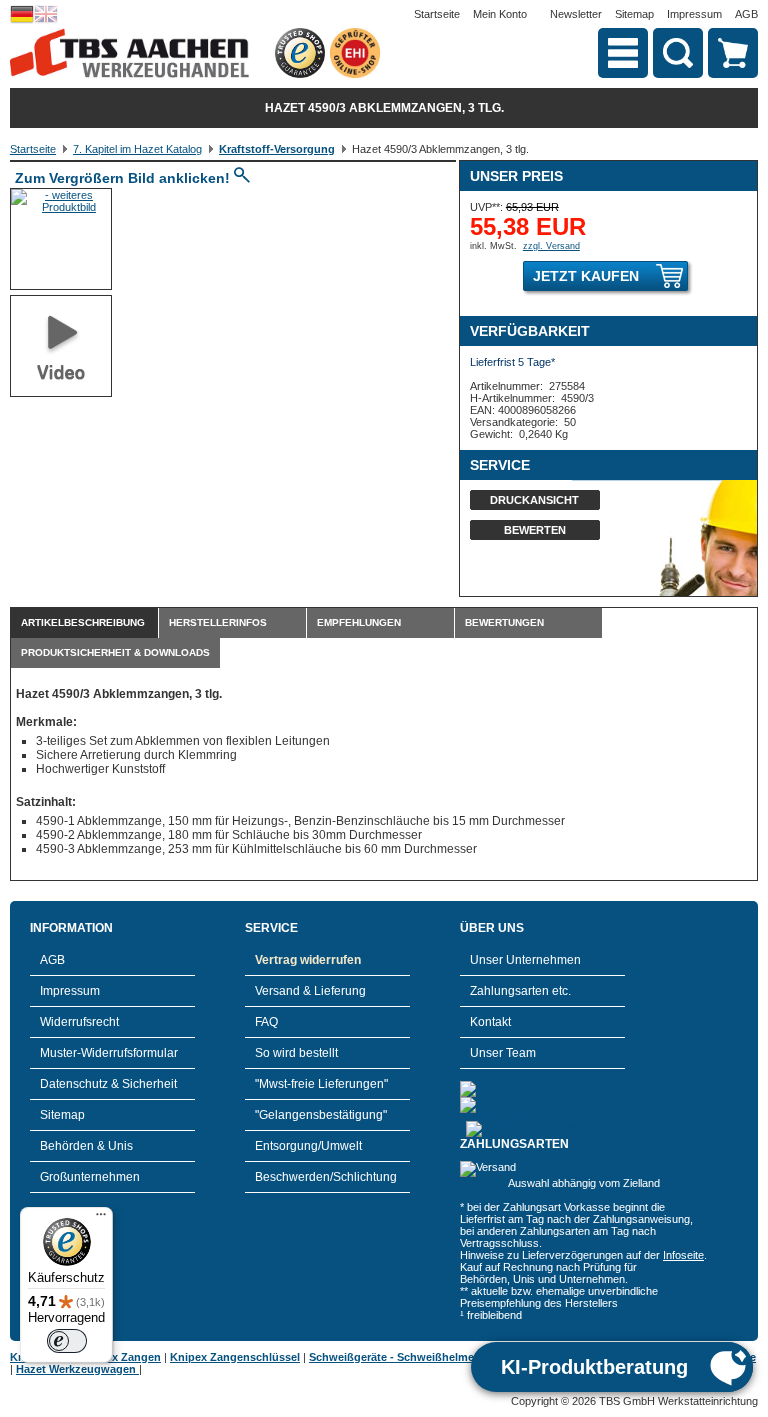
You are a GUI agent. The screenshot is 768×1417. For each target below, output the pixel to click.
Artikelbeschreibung (83, 622)
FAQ (266, 1022)
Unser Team (503, 1053)
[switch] (67, 1341)
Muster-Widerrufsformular (109, 1053)
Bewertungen (504, 622)
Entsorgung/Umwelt (308, 1146)
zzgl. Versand (551, 246)
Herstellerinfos (218, 622)
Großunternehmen (90, 1177)
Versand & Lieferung (310, 991)
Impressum (694, 14)
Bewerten (535, 530)
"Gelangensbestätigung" (321, 1115)
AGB (746, 14)
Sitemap (634, 14)
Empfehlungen (359, 622)
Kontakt (490, 1022)
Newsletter (576, 14)
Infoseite (683, 1255)
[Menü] (101, 1219)
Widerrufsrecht (79, 1022)
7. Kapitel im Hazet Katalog (137, 149)
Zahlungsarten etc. (520, 991)
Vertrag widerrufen (308, 960)
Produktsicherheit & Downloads (115, 652)
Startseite (437, 14)
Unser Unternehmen (525, 960)
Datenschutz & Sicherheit (108, 1084)
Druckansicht (534, 500)
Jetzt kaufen (586, 276)
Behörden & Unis (86, 1146)
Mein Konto (500, 14)
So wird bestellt (296, 1053)
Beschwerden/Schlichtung (326, 1177)
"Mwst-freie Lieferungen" (321, 1084)
